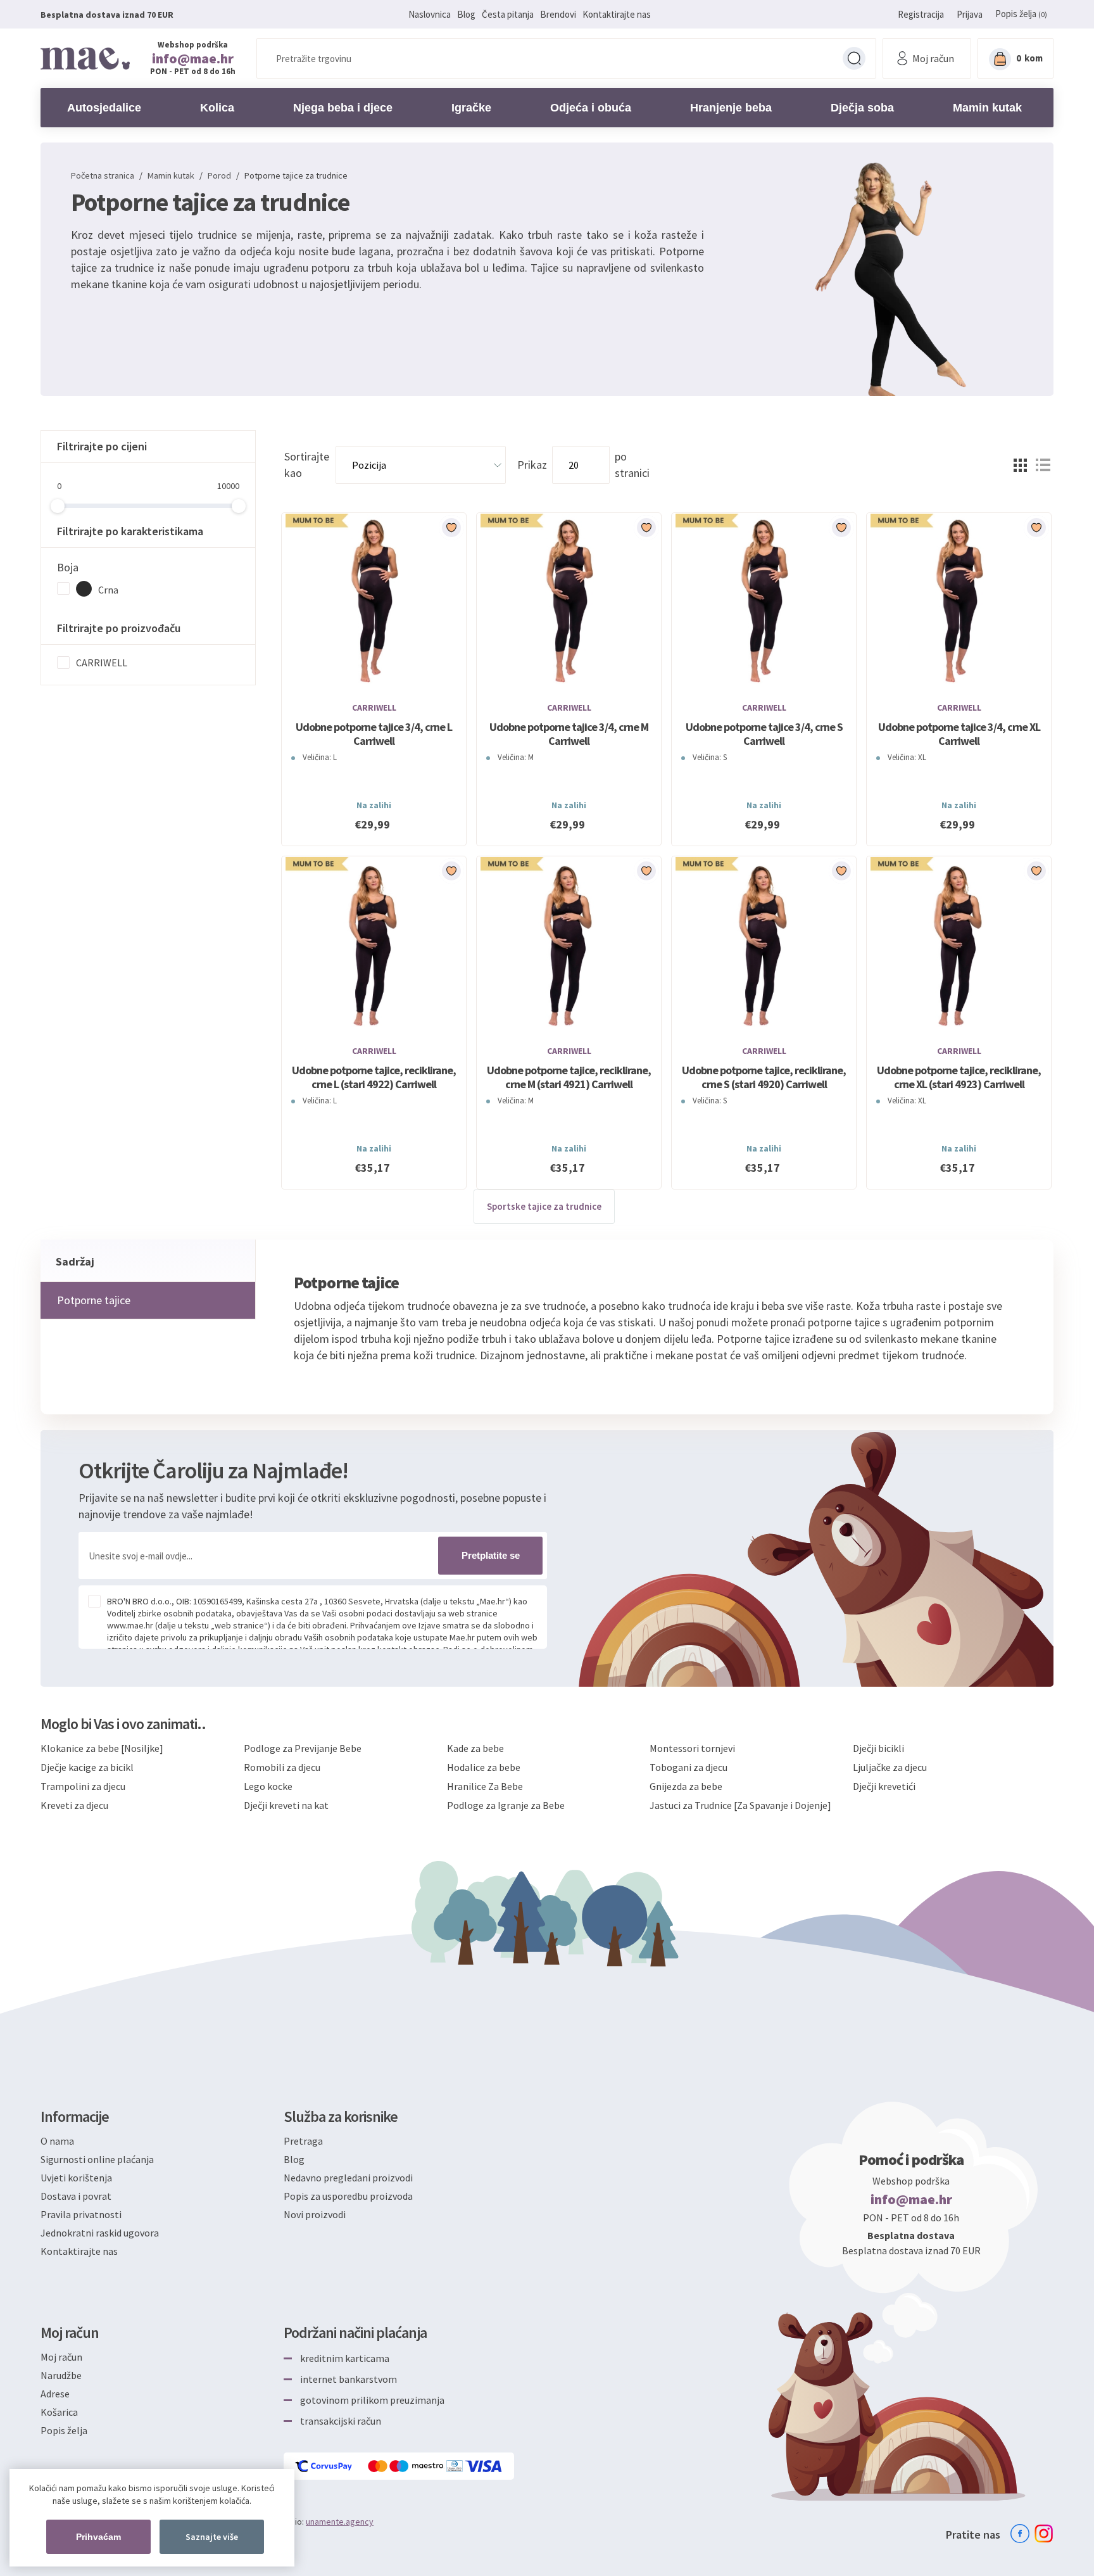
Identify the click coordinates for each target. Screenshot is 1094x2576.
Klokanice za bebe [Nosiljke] (102, 1748)
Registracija (921, 14)
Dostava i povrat (76, 2196)
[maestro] (418, 2466)
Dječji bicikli (878, 1748)
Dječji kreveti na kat (286, 1805)
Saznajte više (212, 2537)
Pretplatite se (491, 1555)
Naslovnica (430, 14)
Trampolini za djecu (83, 1786)
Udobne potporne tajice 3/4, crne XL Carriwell (959, 734)
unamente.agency (340, 2522)
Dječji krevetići (884, 1786)
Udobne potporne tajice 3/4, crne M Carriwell (569, 734)
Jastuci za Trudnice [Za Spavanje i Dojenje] (740, 1805)
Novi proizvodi (315, 2214)
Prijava (970, 14)
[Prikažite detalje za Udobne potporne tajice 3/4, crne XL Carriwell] (959, 602)
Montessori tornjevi (692, 1748)
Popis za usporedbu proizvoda (348, 2196)
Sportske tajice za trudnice (544, 1206)
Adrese (55, 2394)
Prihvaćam (98, 2537)
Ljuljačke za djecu (890, 1767)
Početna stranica (103, 175)
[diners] (456, 2466)
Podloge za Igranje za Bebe (506, 1805)
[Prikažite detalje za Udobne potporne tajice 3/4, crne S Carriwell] (764, 602)
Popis (1043, 465)
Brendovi (558, 14)
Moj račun (61, 2357)
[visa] (484, 2466)
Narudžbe (61, 2375)
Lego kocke (268, 1786)
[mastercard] (379, 2466)
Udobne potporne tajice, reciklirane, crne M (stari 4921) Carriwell (569, 1077)
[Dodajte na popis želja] (451, 528)
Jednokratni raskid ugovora (100, 2233)
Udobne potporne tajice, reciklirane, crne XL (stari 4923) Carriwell (959, 1077)
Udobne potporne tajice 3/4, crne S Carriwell (764, 734)
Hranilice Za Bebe (485, 1786)
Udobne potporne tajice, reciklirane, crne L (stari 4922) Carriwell (374, 1077)
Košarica (59, 2412)
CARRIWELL (102, 663)
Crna (108, 590)
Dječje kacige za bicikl (87, 1767)
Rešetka (1020, 465)
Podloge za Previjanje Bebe (303, 1748)
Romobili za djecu (282, 1767)
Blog (466, 14)
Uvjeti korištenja (76, 2178)
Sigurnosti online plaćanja (97, 2159)
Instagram (1044, 2534)
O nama (57, 2141)
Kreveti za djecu (74, 1805)
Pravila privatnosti (81, 2214)
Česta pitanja (508, 14)
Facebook (1020, 2534)
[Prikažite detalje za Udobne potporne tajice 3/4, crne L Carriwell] (374, 602)
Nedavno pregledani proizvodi (348, 2178)
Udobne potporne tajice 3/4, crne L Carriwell (374, 734)
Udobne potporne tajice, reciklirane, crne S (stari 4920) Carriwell (764, 1077)
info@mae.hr (193, 58)
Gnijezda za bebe (686, 1786)
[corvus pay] (324, 2466)
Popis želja (64, 2430)
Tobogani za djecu (688, 1767)
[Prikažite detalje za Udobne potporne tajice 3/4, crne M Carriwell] (569, 602)
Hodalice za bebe (484, 1767)
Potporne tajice (94, 1300)
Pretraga (854, 58)
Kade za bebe (475, 1748)
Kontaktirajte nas (617, 14)
